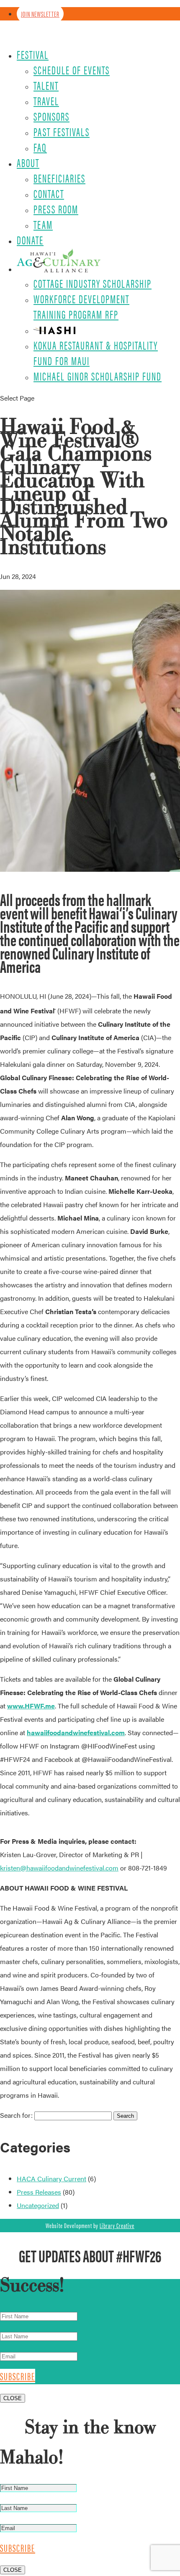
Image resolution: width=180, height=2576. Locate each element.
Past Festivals (62, 132)
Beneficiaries (59, 178)
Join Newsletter (40, 14)
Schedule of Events (72, 70)
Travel (46, 101)
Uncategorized (38, 2205)
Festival (33, 54)
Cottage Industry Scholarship (93, 283)
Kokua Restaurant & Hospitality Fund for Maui (96, 353)
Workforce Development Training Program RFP (81, 306)
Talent (46, 85)
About (28, 162)
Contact (49, 193)
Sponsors (51, 116)
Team (43, 224)
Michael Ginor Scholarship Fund (98, 376)
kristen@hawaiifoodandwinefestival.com (59, 1868)
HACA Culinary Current (51, 2179)
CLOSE (13, 2398)
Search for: (16, 2115)
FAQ (40, 147)
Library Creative (117, 2225)
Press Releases (39, 2192)
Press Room (56, 209)
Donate (30, 240)
